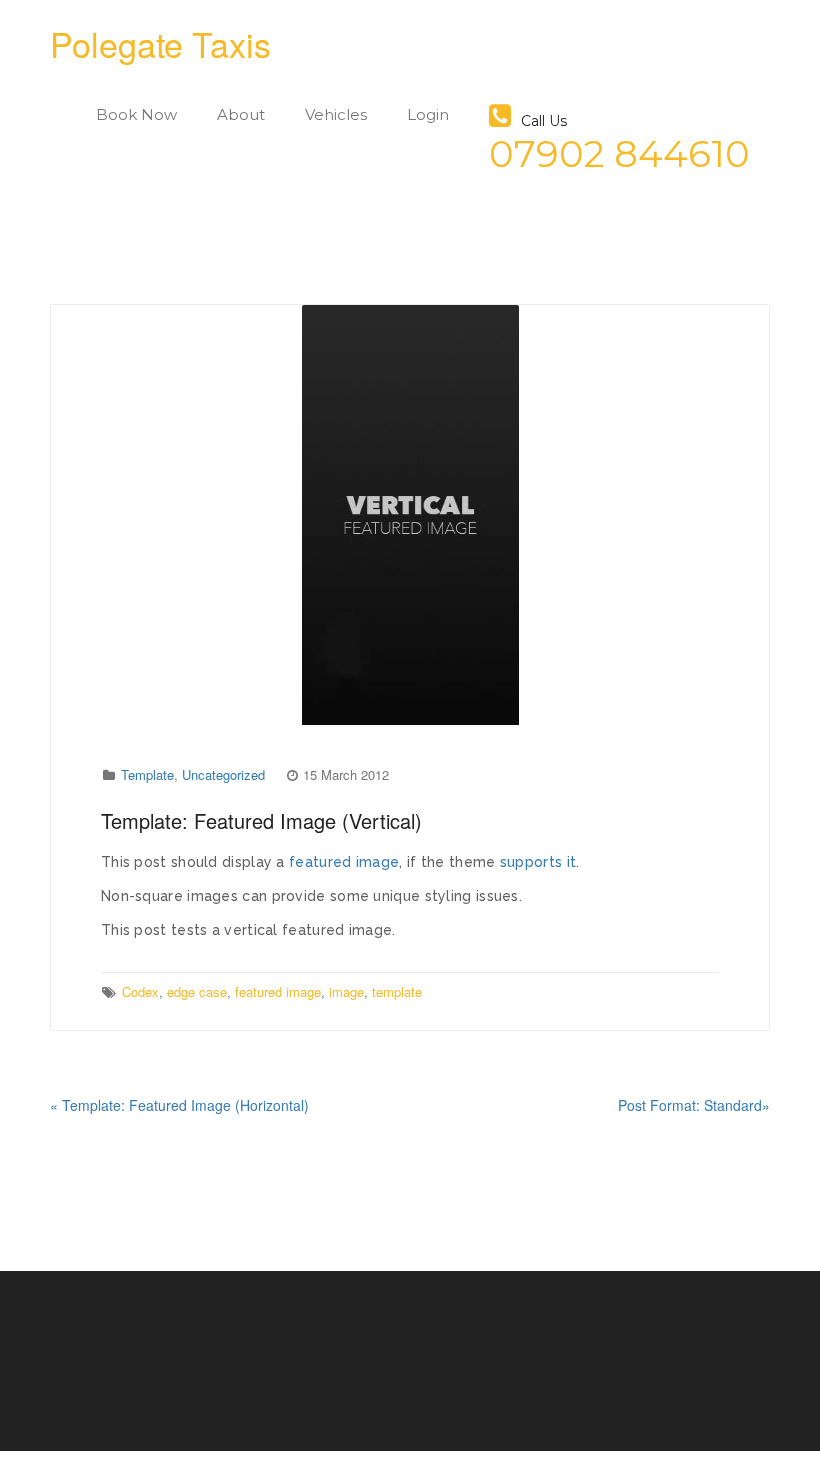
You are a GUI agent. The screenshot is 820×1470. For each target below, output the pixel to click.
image (346, 991)
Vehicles (336, 114)
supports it (538, 862)
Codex (140, 991)
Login (428, 114)
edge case (197, 991)
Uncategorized (223, 774)
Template (147, 774)
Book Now (136, 114)
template (397, 991)
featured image (344, 862)
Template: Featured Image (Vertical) (261, 821)
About (241, 114)
